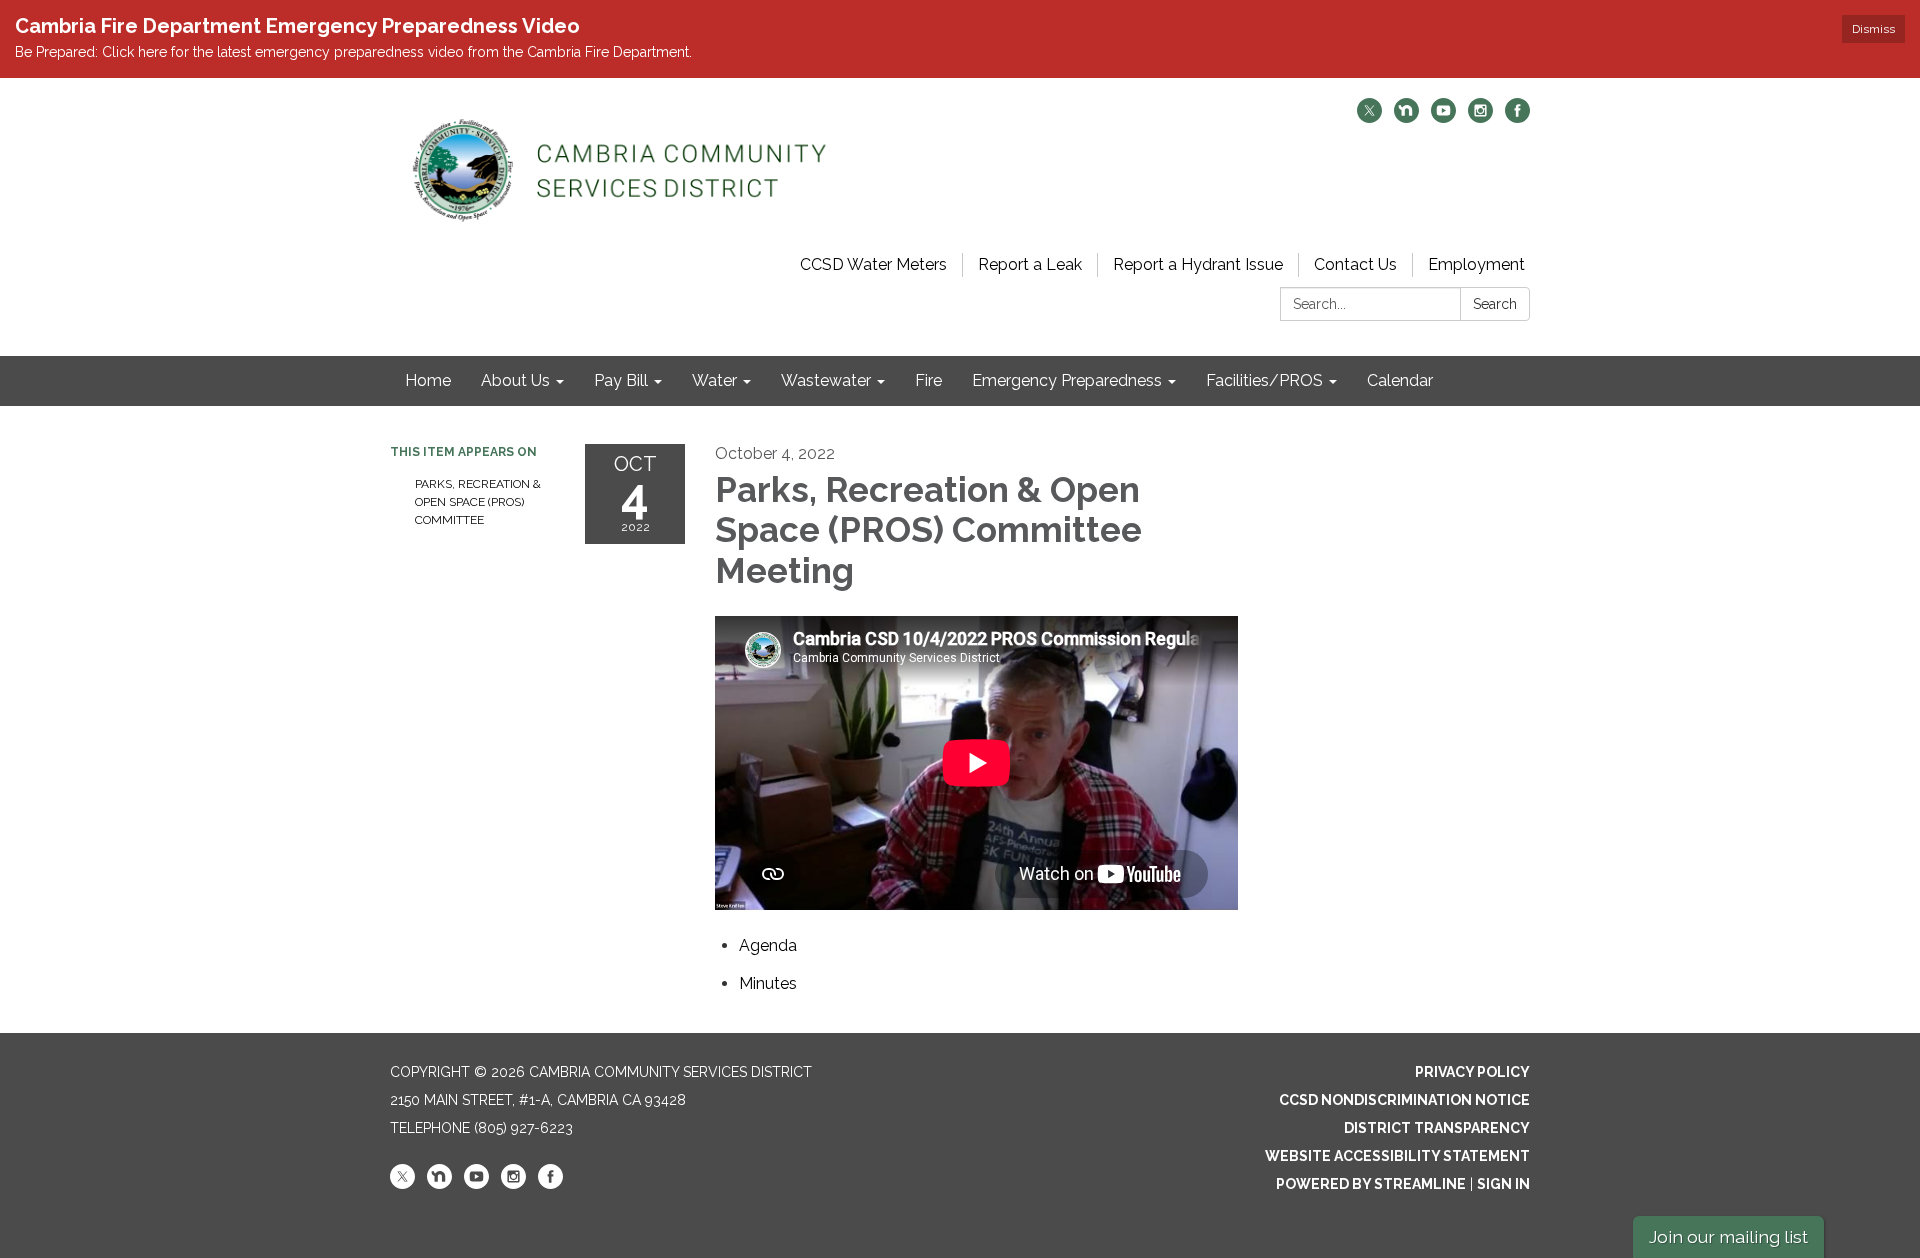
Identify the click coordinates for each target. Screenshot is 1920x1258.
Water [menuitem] (714, 380)
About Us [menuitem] (515, 380)
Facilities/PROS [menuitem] (1264, 380)
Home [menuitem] (428, 380)
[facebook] (1517, 117)
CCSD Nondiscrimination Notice (1404, 1100)
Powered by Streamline (1371, 1184)
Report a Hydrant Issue (1198, 264)
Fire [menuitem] (928, 380)
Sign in (1503, 1184)
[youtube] (1443, 117)
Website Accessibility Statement (1397, 1156)
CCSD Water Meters (873, 264)
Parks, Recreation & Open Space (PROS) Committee (478, 502)
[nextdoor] (1406, 117)
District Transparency (1437, 1128)
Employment (1476, 264)
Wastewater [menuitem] (826, 380)
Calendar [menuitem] (1400, 380)
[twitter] (1369, 117)
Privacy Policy (1472, 1072)
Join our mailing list (1728, 1236)
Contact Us (1355, 264)
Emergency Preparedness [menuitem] (1067, 380)
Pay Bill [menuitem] (621, 380)
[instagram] (1480, 117)
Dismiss (1873, 29)
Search (1495, 304)
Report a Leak (1030, 264)
